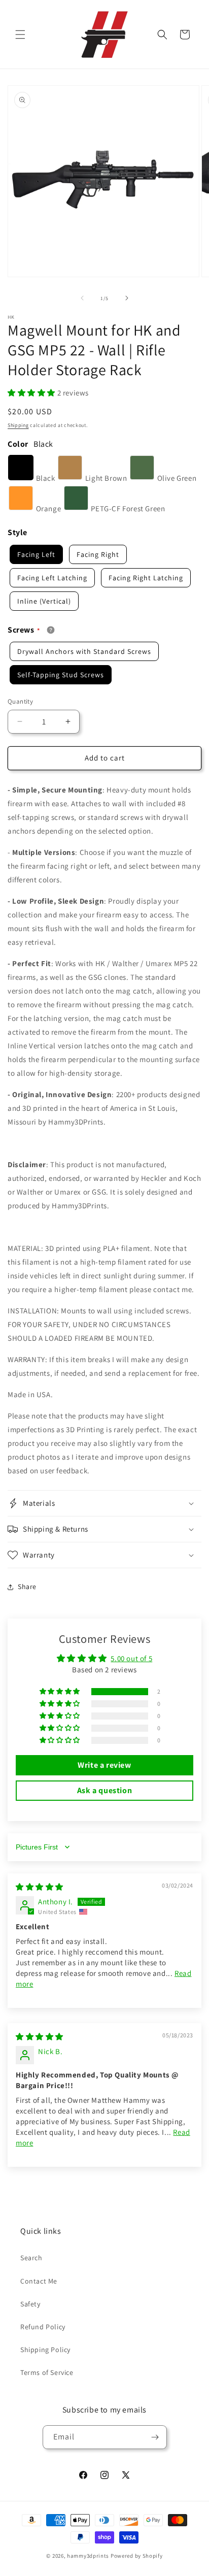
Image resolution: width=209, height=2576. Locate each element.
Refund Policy (43, 2327)
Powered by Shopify (137, 2556)
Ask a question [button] (104, 1790)
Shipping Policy (45, 2350)
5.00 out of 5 (131, 1658)
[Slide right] (127, 298)
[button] (20, 35)
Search (31, 2258)
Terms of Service (47, 2372)
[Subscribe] (155, 2437)
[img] (40, 1887)
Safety (30, 2304)
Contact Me (39, 2281)
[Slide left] (82, 298)
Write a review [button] (104, 1765)
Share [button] (27, 1587)
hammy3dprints (88, 2556)
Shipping (18, 425)
